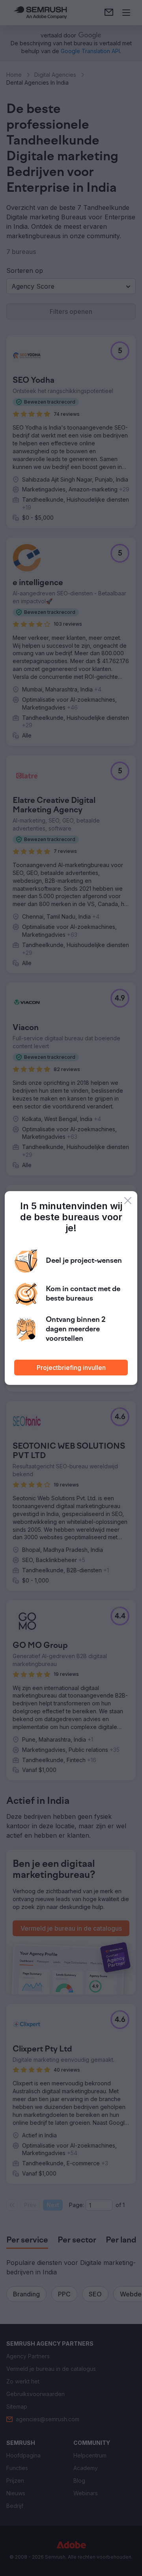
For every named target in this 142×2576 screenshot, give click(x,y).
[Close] (128, 1201)
